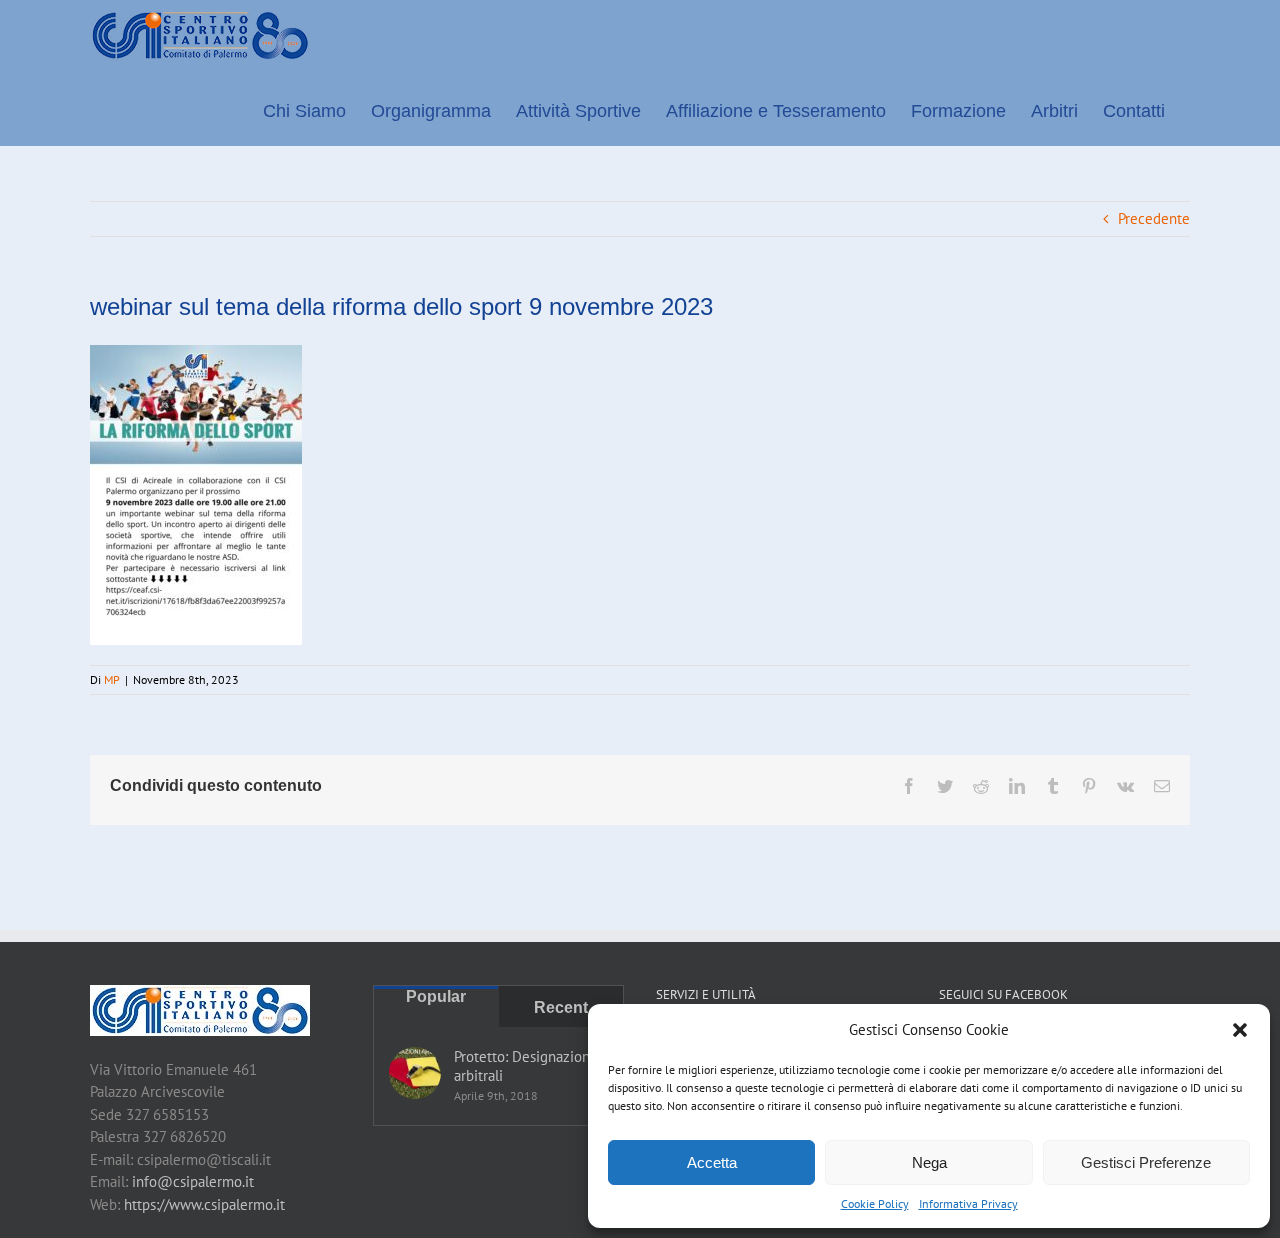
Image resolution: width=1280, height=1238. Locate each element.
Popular (436, 996)
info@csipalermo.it (193, 1181)
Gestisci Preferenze (1146, 1162)
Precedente (1154, 218)
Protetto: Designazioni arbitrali (524, 1066)
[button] (1240, 1030)
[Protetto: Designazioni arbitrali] (415, 1073)
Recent (561, 1007)
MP (112, 679)
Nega (929, 1162)
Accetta (712, 1162)
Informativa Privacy (968, 1203)
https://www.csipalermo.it (204, 1204)
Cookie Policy (875, 1203)
